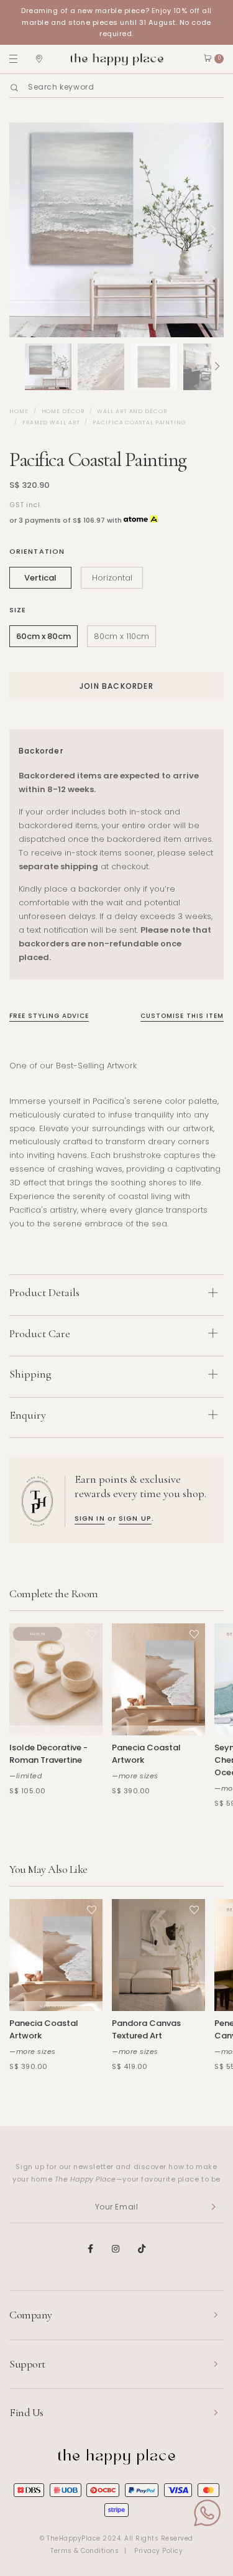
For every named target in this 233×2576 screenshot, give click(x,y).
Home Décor (63, 411)
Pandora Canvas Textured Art (146, 2029)
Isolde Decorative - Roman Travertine (48, 1754)
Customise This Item (182, 1016)
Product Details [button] (44, 1292)
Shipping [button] (30, 1374)
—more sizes (135, 1776)
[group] (48, 367)
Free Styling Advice (49, 1016)
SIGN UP (135, 1518)
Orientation (37, 551)
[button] (16, 367)
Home (19, 411)
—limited (25, 1776)
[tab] (116, 1295)
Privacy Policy (158, 2551)
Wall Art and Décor (132, 411)
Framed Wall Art (51, 422)
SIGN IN (90, 1518)
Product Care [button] (40, 1333)
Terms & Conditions (85, 2551)
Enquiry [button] (28, 1415)
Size (18, 610)
